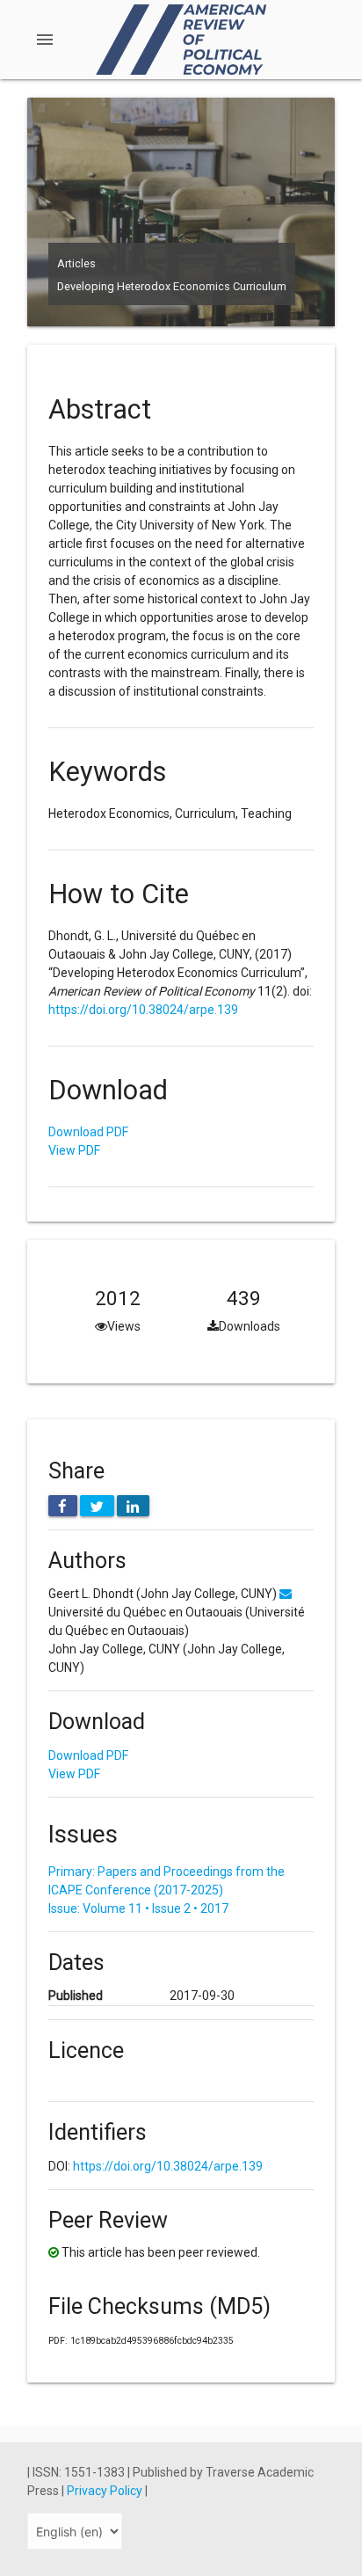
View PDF (74, 1150)
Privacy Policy (106, 2491)
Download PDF (88, 1132)
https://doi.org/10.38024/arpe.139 (143, 1010)
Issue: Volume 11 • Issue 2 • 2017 (138, 1908)
